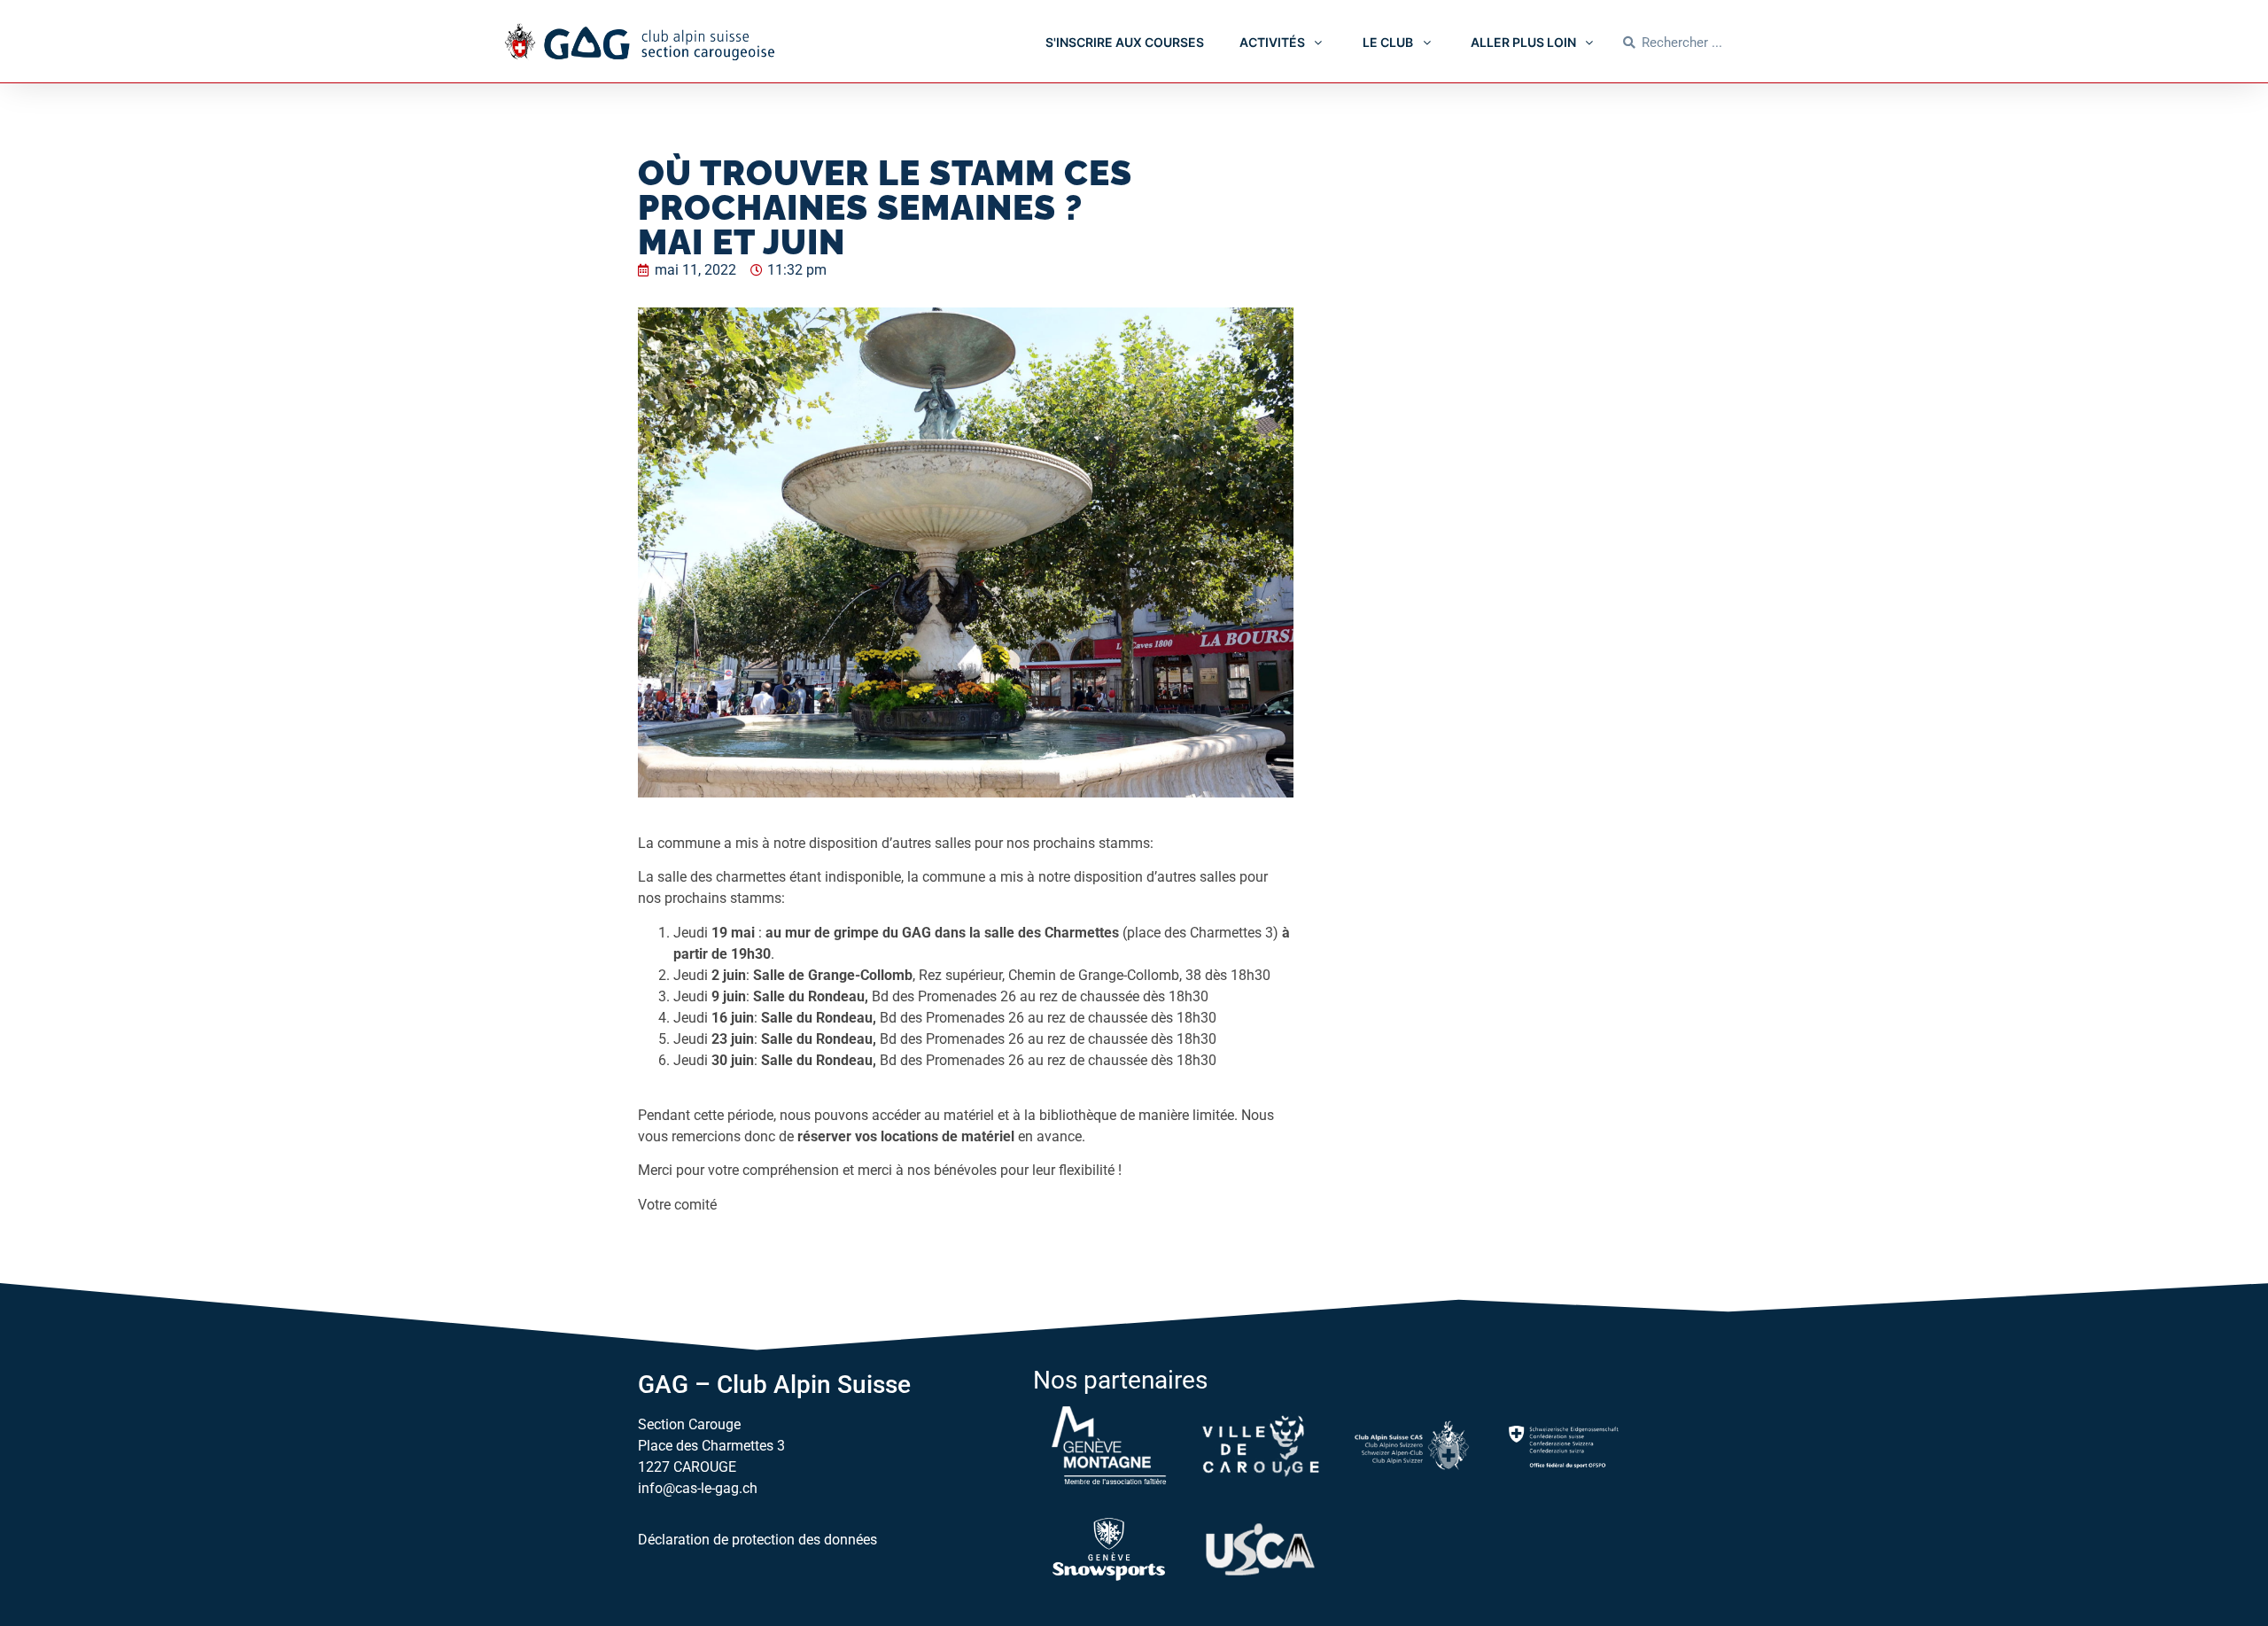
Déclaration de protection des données (757, 1540)
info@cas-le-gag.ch (698, 1488)
